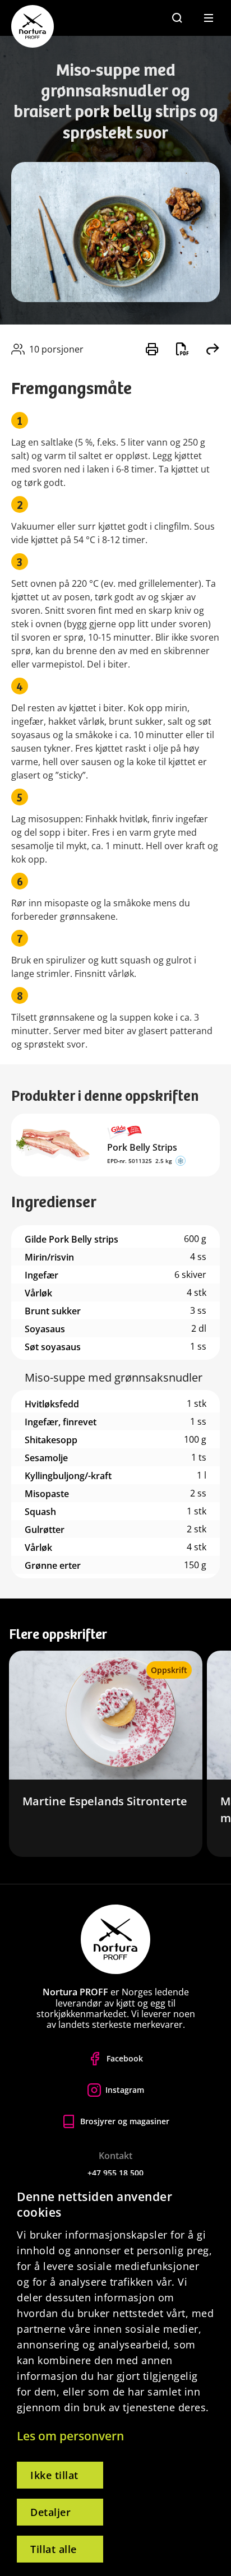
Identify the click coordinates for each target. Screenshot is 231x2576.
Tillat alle (54, 2549)
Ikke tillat (54, 2475)
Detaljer (50, 2512)
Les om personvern (70, 2436)
